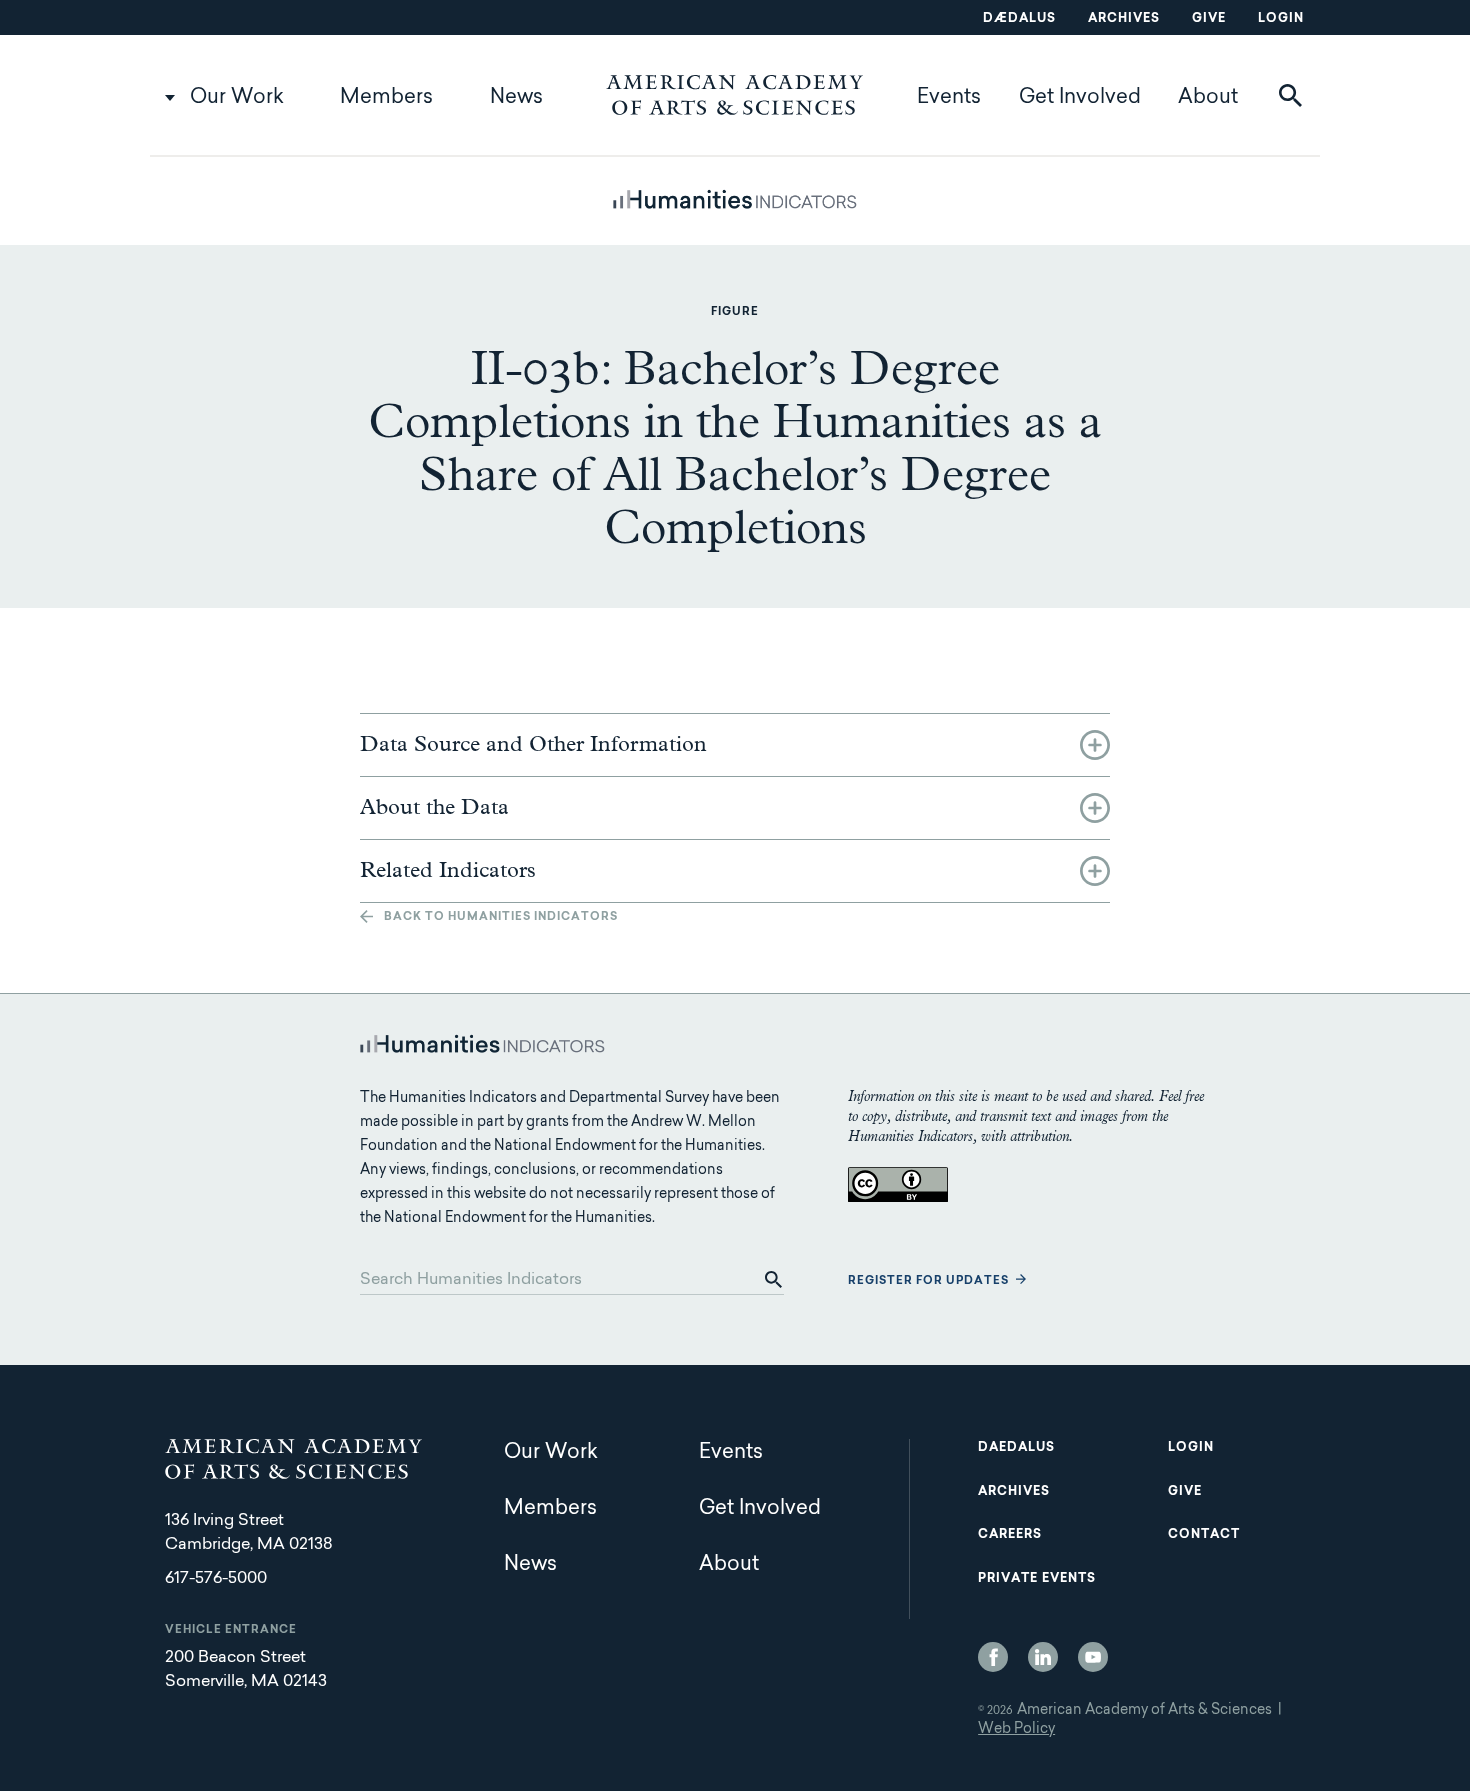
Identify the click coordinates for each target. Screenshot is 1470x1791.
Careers (1010, 1535)
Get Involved (1080, 98)
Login (1281, 19)
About (1208, 98)
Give (1209, 19)
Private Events (1037, 1579)
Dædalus (1019, 19)
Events (949, 98)
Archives (1124, 19)
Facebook (993, 1657)
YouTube (1093, 1657)
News (516, 98)
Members (386, 98)
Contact (1204, 1535)
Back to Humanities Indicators (501, 917)
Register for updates (928, 1281)
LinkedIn (1043, 1657)
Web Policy (1016, 1730)
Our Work (237, 98)
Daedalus (1016, 1448)
